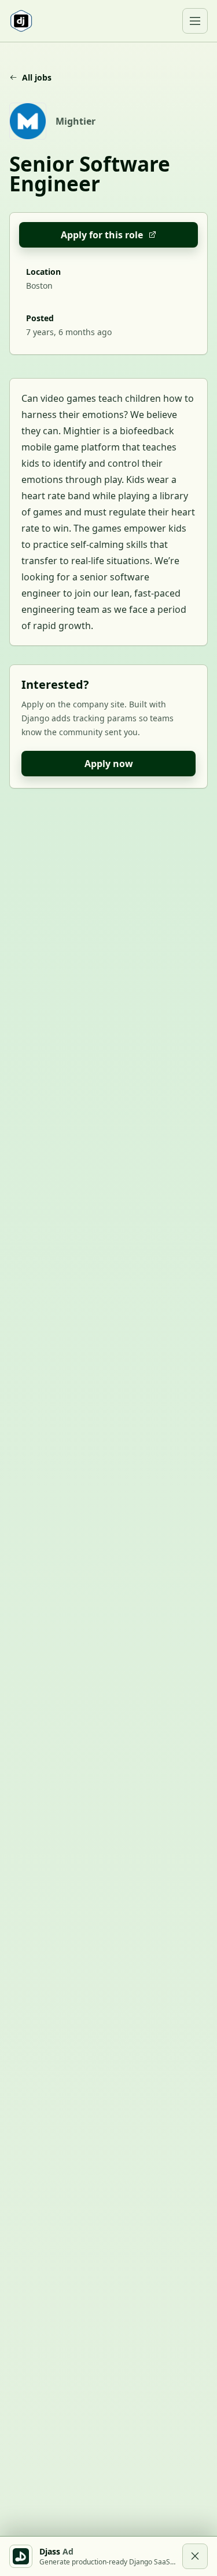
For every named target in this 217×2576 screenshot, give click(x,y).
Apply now (109, 764)
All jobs (37, 77)
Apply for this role (102, 235)
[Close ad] (195, 2556)
